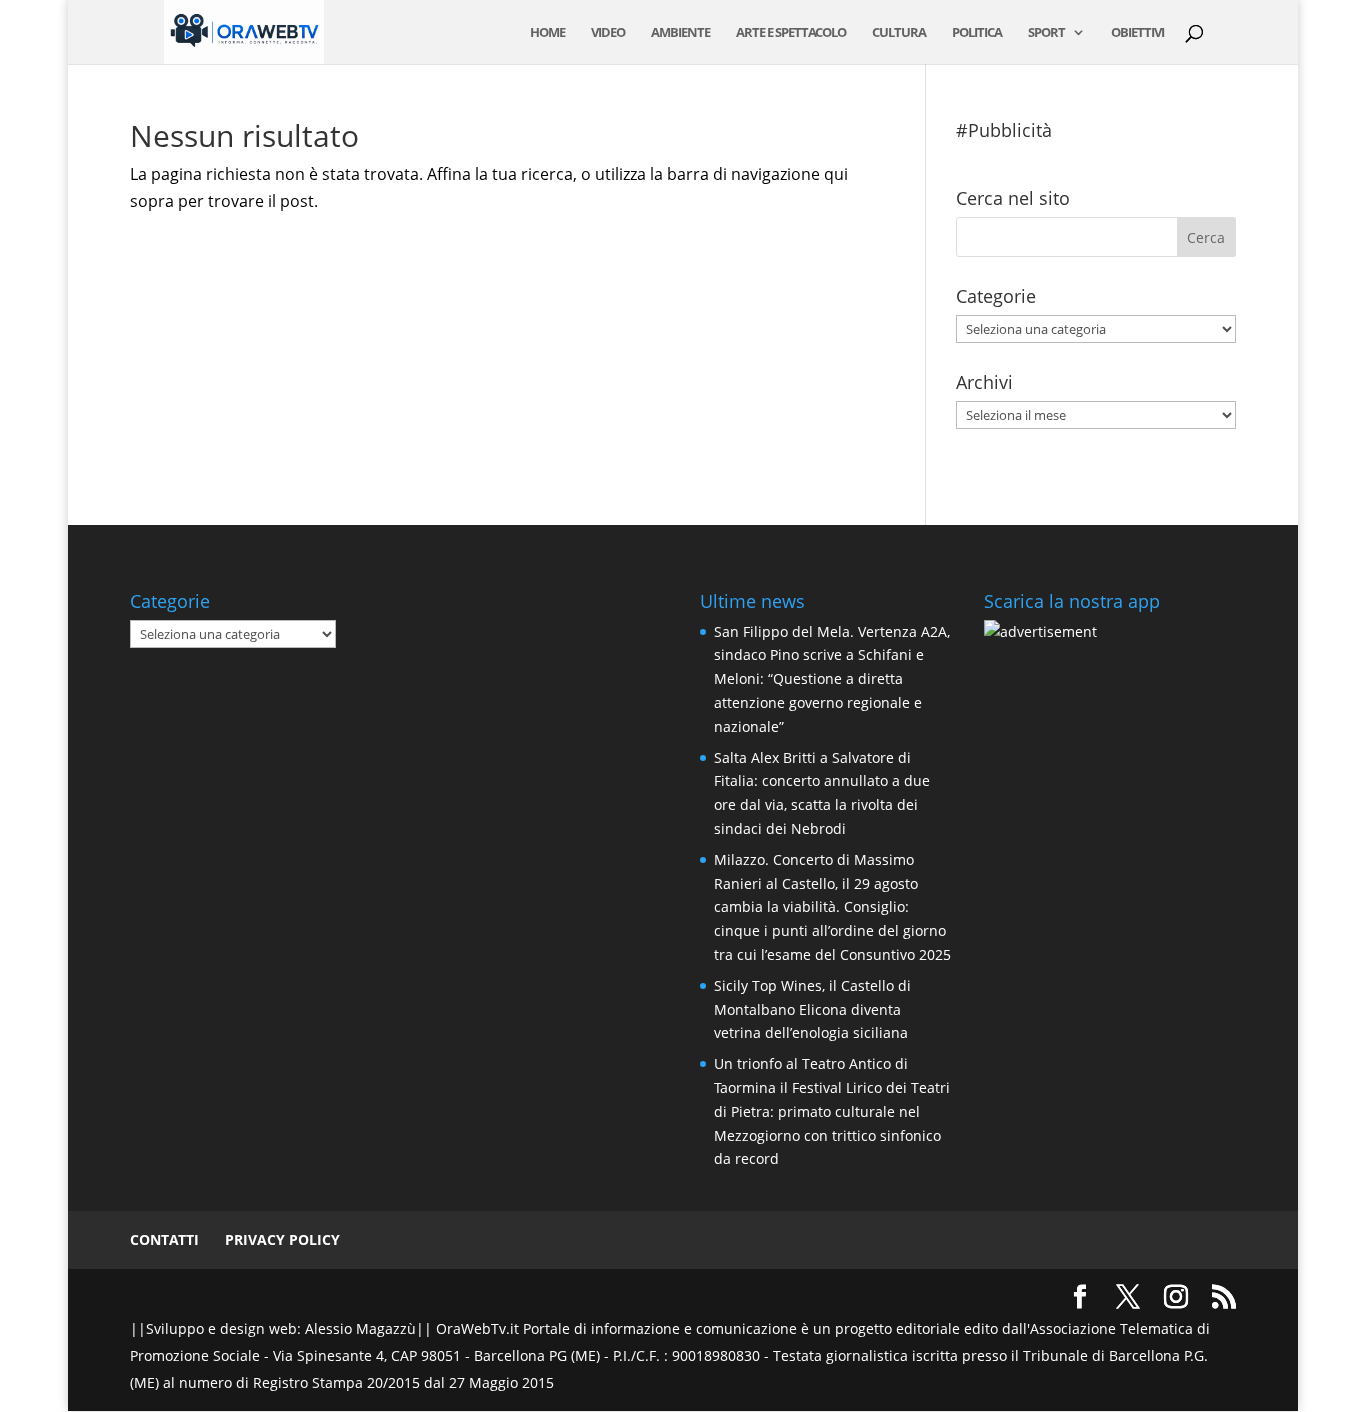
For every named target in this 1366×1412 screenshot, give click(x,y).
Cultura (899, 33)
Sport (1046, 33)
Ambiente (680, 33)
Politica (977, 33)
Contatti (164, 1239)
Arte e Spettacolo (791, 33)
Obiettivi (1137, 33)
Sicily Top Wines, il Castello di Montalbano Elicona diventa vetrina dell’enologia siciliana (812, 1009)
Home (547, 33)
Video (608, 33)
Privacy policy (282, 1239)
